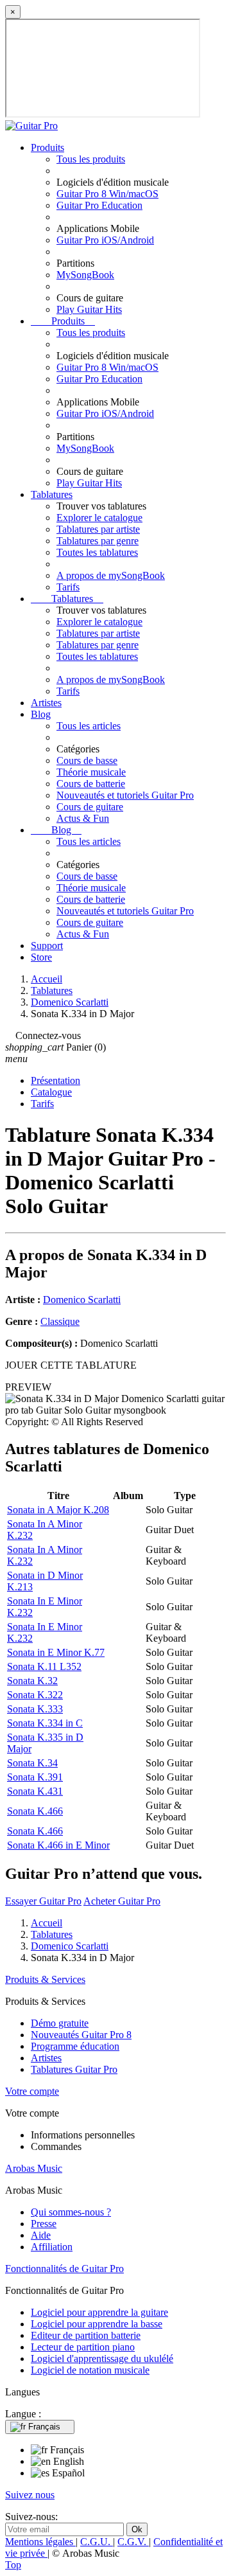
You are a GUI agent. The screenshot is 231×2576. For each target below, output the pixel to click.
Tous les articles (89, 726)
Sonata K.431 (35, 1791)
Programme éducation (75, 2046)
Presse (44, 2224)
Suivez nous (30, 2495)
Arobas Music (34, 2168)
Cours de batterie (91, 784)
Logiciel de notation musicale (90, 2370)
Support (47, 946)
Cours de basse (87, 760)
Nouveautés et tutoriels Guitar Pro (125, 795)
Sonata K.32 (32, 1681)
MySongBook (85, 275)
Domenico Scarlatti (82, 1300)
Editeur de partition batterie (86, 2335)
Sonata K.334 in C (45, 1723)
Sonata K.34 (32, 1763)
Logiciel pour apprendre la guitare (99, 2312)
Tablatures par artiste (98, 529)
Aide (41, 2235)
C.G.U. (97, 2542)
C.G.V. (133, 2542)
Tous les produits (91, 159)
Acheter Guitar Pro (122, 1901)
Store (41, 957)
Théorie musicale (91, 772)
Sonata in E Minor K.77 (56, 1652)
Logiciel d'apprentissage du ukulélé (102, 2358)
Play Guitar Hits (89, 309)
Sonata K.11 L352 (44, 1666)
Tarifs (68, 587)
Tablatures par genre (98, 541)
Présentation (56, 1080)
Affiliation (52, 2247)
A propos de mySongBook (111, 575)
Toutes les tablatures (97, 552)
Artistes (46, 703)
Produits (47, 147)
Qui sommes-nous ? (71, 2212)
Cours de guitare (90, 807)
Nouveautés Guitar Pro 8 (81, 2035)
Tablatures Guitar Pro (74, 2069)
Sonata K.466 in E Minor (58, 1845)
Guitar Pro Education (99, 205)
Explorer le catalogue (99, 518)
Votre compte (32, 2091)
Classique (60, 1321)
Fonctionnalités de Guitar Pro (64, 2269)
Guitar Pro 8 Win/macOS (107, 194)
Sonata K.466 (35, 1811)
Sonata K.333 (35, 1709)
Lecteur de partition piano (83, 2347)
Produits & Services (45, 1979)
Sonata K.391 (35, 1777)
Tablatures (52, 494)
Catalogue (51, 1092)
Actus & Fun (83, 818)
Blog (41, 714)
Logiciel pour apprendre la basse (97, 2324)
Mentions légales (40, 2542)
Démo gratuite (60, 2023)
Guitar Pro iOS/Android (105, 240)
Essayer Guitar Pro (43, 1901)
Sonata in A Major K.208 (58, 1510)
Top (13, 2565)
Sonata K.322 (35, 1695)
